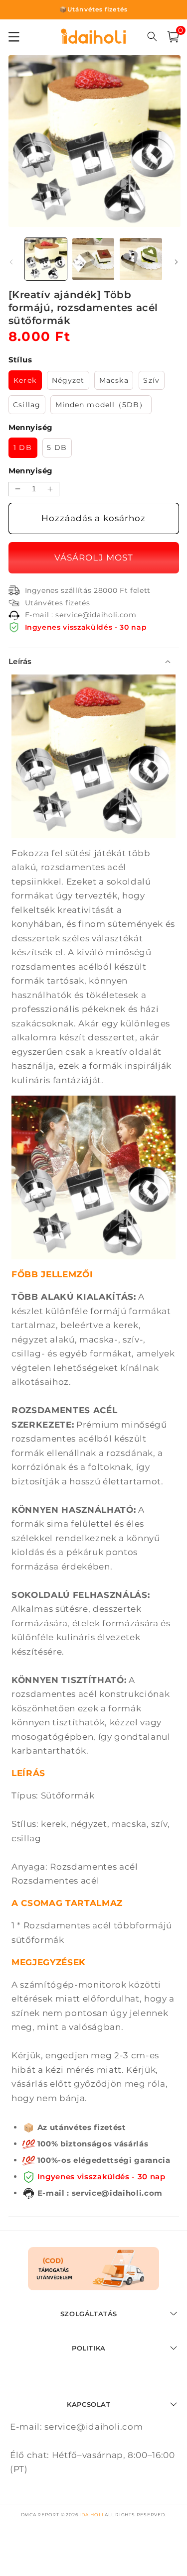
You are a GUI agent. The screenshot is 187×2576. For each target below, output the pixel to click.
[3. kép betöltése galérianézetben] (141, 259)
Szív (151, 380)
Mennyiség (31, 471)
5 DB (57, 448)
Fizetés (92, 558)
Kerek (25, 380)
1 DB (22, 448)
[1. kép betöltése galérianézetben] (46, 259)
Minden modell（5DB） (101, 405)
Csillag (27, 405)
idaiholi (91, 2515)
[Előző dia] (11, 262)
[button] (173, 37)
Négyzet (68, 380)
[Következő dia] (176, 262)
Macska (114, 380)
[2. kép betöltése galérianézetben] (93, 259)
